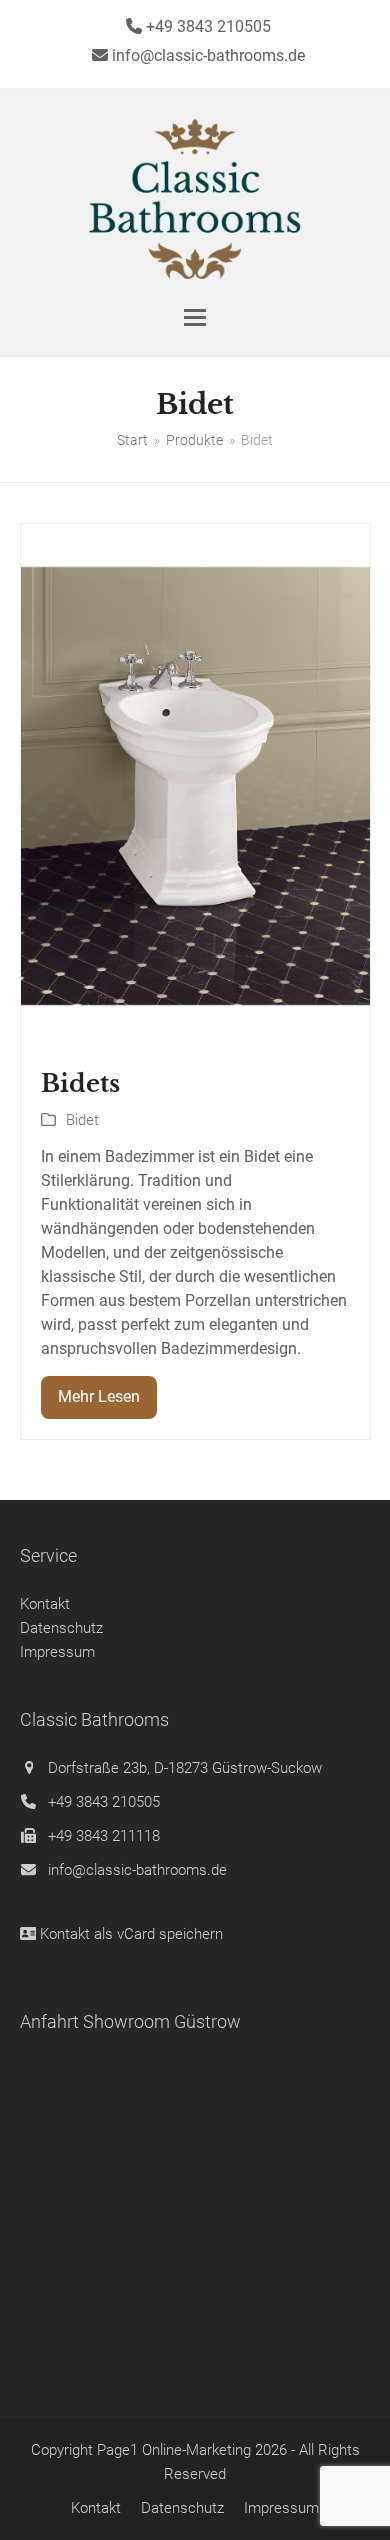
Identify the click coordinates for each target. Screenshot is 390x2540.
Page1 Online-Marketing (174, 2450)
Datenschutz (61, 1628)
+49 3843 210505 (104, 1802)
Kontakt (45, 1604)
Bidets (80, 1083)
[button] (195, 317)
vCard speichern (170, 1934)
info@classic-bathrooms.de (137, 1870)
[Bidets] (195, 784)
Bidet (82, 1120)
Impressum (57, 1652)
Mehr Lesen (99, 1396)
